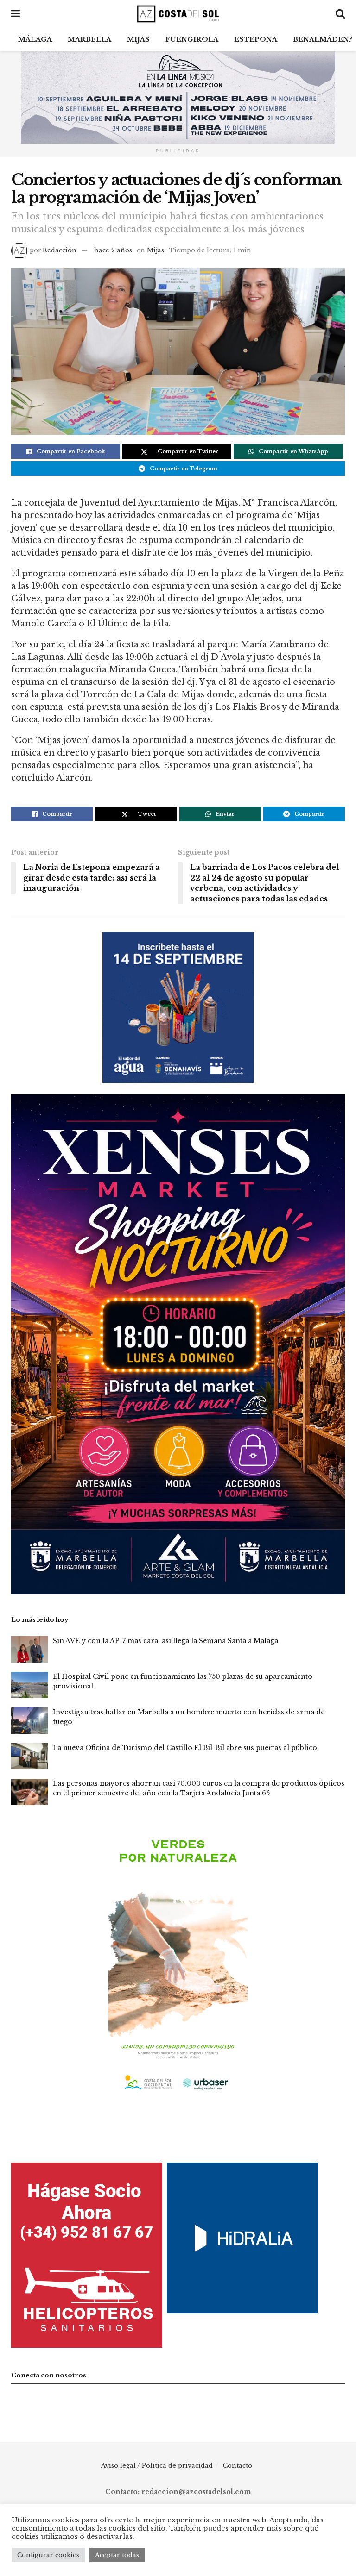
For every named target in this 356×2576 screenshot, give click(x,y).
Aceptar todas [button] (117, 2555)
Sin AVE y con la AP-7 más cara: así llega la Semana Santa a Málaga (165, 1641)
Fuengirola (192, 39)
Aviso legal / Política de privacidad (157, 2466)
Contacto (238, 2466)
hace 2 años (113, 250)
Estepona (256, 39)
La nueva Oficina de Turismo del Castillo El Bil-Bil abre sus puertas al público (185, 1748)
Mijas (138, 39)
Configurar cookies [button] (48, 2555)
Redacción (60, 250)
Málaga (35, 39)
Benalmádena (324, 39)
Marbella (89, 39)
